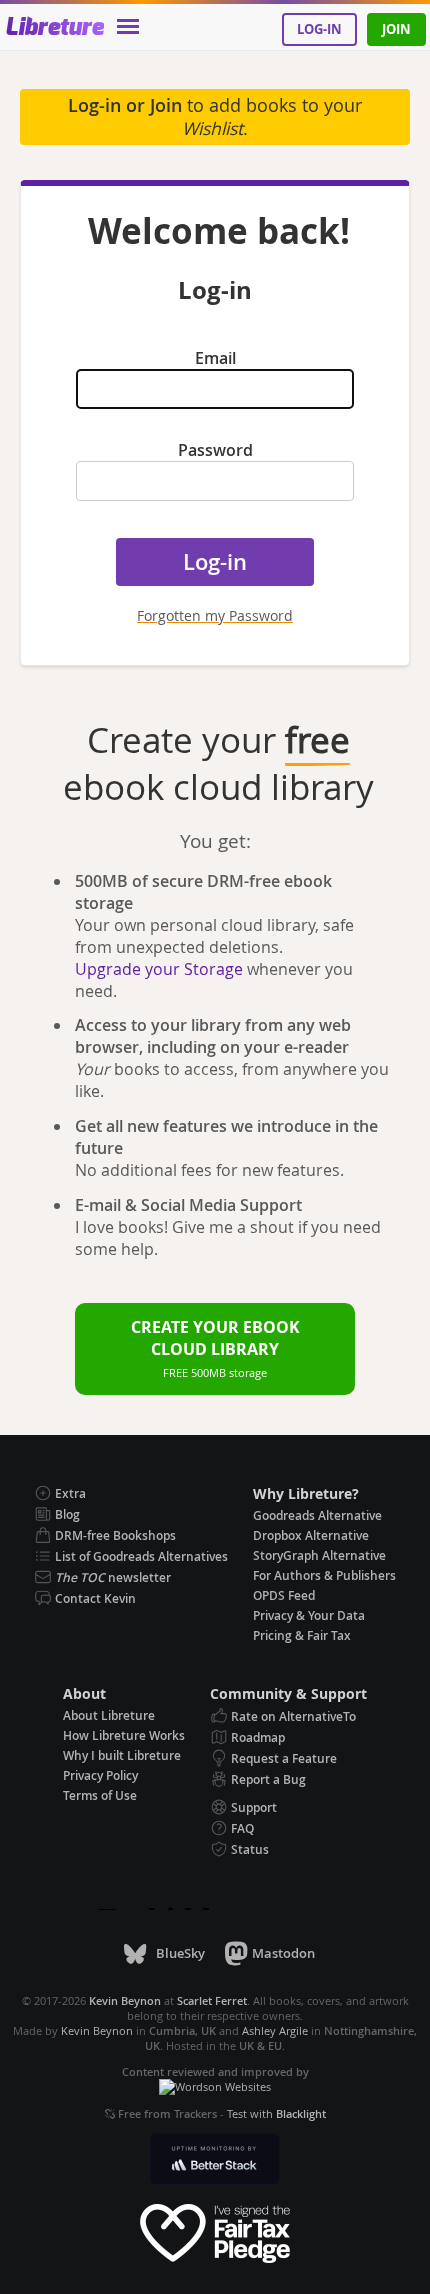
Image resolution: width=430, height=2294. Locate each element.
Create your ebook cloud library (215, 1348)
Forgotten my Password (215, 615)
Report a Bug (268, 1779)
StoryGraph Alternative (319, 1555)
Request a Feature (284, 1758)
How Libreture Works (124, 1735)
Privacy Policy (100, 1775)
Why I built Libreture (122, 1755)
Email (215, 358)
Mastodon (283, 1953)
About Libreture (109, 1715)
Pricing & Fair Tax (302, 1635)
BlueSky (180, 1953)
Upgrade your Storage (159, 969)
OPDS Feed (284, 1595)
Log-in (319, 29)
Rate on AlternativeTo (293, 1716)
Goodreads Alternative (317, 1515)
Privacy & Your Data (309, 1615)
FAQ (242, 1828)
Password (215, 450)
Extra (70, 1493)
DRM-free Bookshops (115, 1535)
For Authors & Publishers (324, 1575)
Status (250, 1849)
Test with (276, 2113)
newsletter (113, 1577)
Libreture (54, 28)
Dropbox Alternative (311, 1535)
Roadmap (258, 1737)
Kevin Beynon (97, 2030)
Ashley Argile (275, 2030)
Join (396, 29)
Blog (67, 1514)
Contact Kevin (95, 1598)
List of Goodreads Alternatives (141, 1556)
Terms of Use (100, 1795)
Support (254, 1807)
